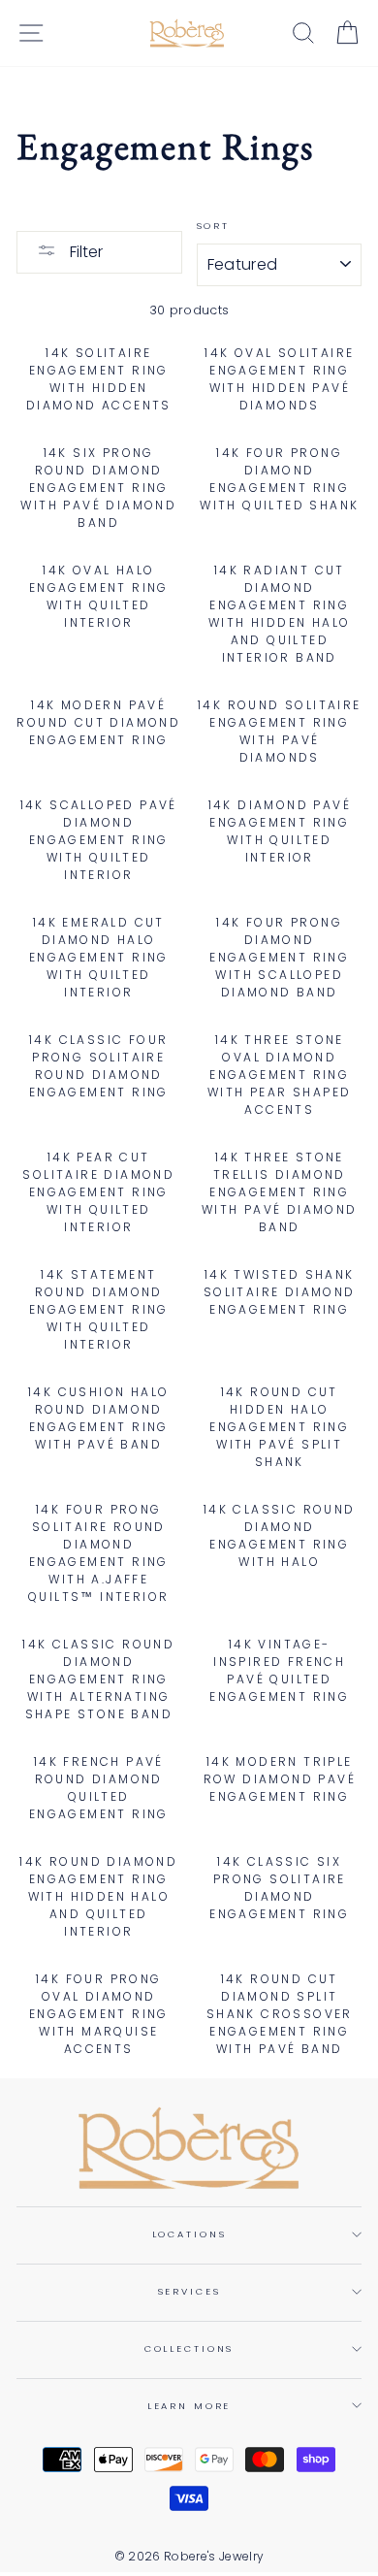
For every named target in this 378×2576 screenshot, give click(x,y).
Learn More (189, 2406)
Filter (84, 252)
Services (189, 2291)
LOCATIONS (189, 2234)
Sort (213, 226)
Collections (189, 2348)
